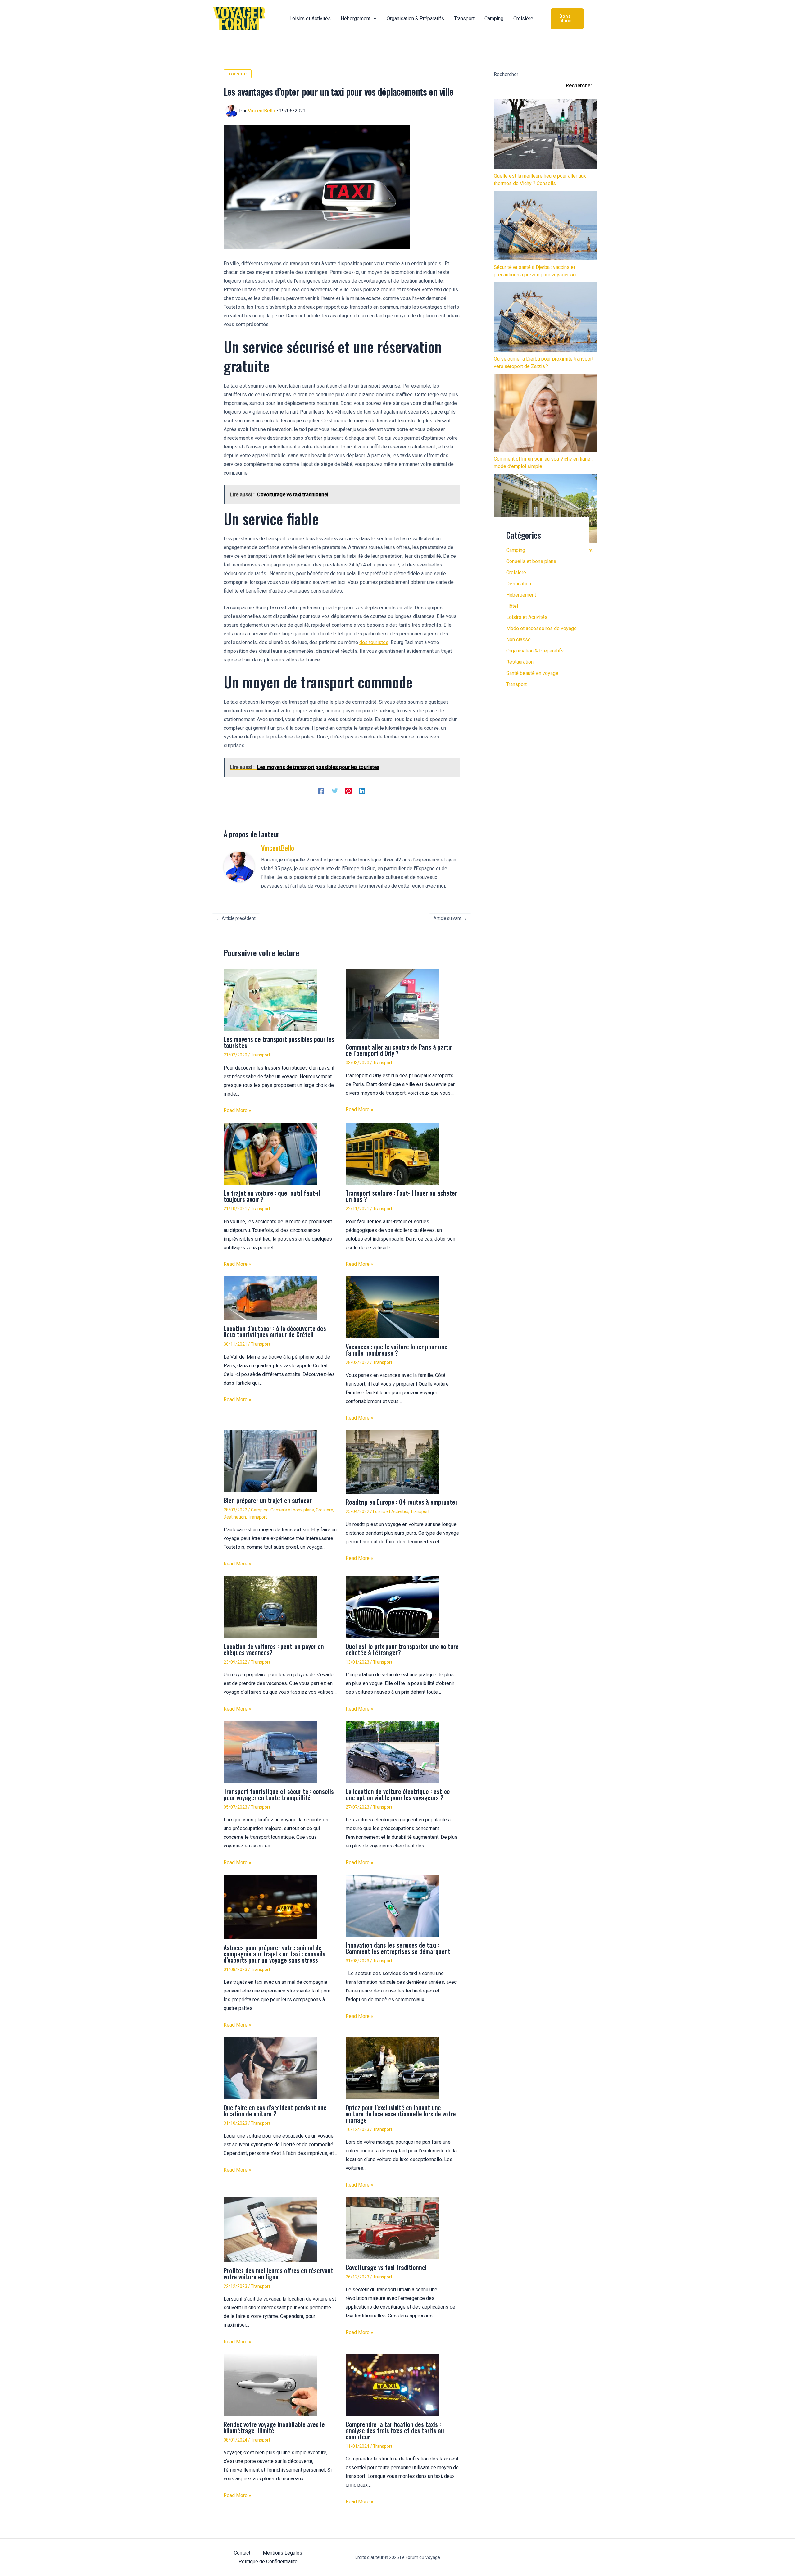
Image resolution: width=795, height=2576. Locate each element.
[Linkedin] (362, 791)
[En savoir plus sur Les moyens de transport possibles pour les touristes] (270, 1000)
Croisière (325, 1510)
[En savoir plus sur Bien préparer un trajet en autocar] (270, 1461)
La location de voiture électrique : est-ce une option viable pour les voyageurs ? (398, 1794)
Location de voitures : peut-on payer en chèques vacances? (274, 1649)
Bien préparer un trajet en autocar (268, 1500)
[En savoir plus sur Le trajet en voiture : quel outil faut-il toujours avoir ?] (270, 1154)
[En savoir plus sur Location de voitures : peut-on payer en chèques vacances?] (270, 1607)
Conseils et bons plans (292, 1510)
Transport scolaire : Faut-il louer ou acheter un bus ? (401, 1196)
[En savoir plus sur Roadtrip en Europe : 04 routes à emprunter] (392, 1462)
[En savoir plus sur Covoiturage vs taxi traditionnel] (392, 2228)
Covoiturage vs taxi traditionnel (386, 2267)
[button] (374, 19)
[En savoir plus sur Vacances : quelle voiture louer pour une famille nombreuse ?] (392, 1307)
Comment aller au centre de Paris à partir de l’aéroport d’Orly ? (399, 1050)
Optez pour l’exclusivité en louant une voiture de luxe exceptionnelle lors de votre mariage (401, 2114)
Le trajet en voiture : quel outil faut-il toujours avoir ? (272, 1196)
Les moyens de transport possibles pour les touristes (279, 1042)
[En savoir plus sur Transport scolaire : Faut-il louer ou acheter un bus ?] (392, 1154)
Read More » (237, 1110)
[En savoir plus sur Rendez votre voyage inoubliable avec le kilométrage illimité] (270, 2385)
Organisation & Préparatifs (535, 651)
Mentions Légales (282, 2553)
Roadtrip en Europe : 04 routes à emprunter (402, 1502)
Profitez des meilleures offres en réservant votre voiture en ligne (278, 2274)
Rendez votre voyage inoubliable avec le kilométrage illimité (274, 2427)
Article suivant (450, 918)
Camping (260, 1510)
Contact (242, 2553)
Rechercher (506, 74)
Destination (235, 1517)
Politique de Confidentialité (268, 2562)
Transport (238, 74)
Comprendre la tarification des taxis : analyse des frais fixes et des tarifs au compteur (395, 2430)
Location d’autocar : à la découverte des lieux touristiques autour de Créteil (275, 1331)
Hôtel (512, 606)
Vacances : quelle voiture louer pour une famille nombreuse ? (397, 1350)
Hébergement (521, 595)
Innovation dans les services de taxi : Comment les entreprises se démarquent (398, 1948)
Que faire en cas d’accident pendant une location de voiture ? (275, 2110)
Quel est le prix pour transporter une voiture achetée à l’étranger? (402, 1649)
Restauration (520, 662)
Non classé (518, 640)
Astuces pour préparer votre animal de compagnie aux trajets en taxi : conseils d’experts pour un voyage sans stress (275, 1954)
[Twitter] (335, 791)
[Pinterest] (348, 791)
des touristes (374, 642)
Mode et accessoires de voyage (541, 628)
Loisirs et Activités (391, 1511)
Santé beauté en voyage (532, 673)
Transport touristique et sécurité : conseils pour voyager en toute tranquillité (279, 1794)
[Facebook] (321, 791)
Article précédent (236, 918)
